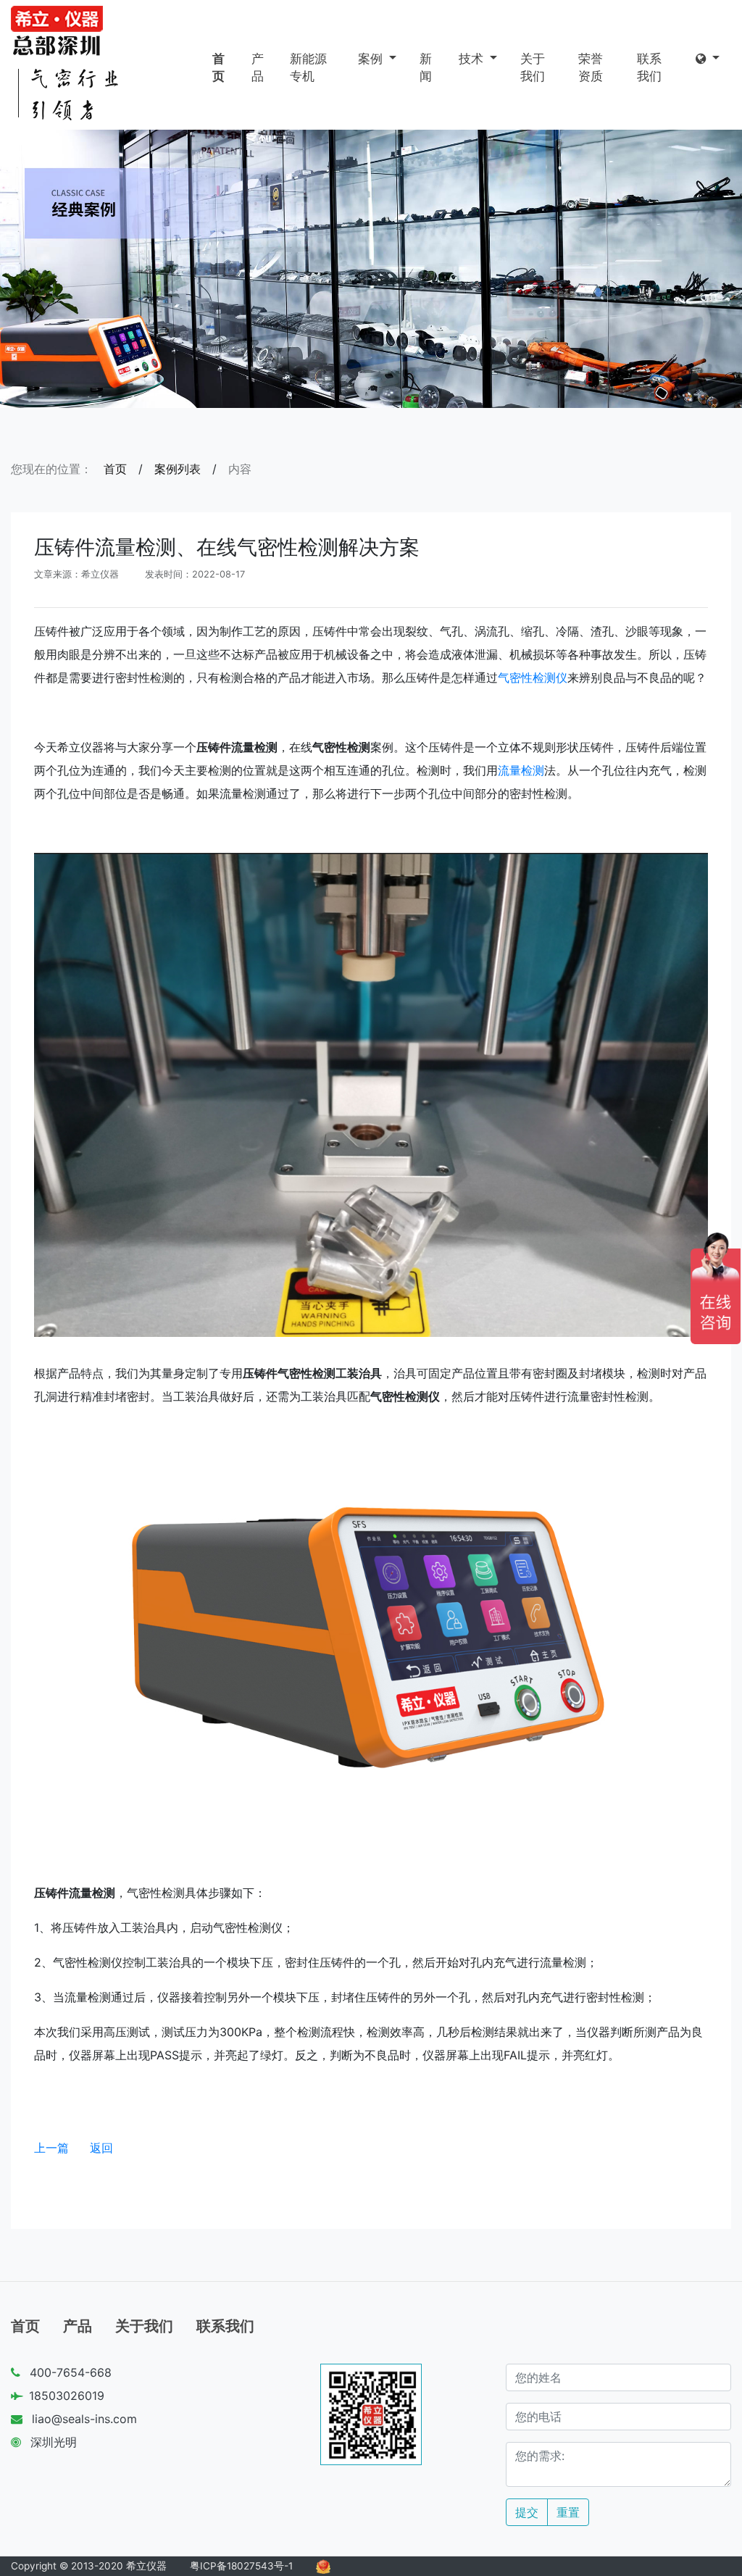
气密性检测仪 (533, 678)
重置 (568, 2512)
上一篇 (51, 2148)
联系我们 (649, 67)
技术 (473, 59)
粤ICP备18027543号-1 (241, 2566)
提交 (527, 2512)
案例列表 (178, 469)
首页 (218, 67)
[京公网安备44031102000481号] (323, 2566)
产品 (258, 67)
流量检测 (521, 770)
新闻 (426, 67)
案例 (372, 59)
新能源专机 (308, 67)
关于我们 (533, 67)
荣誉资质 (591, 67)
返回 (101, 2148)
